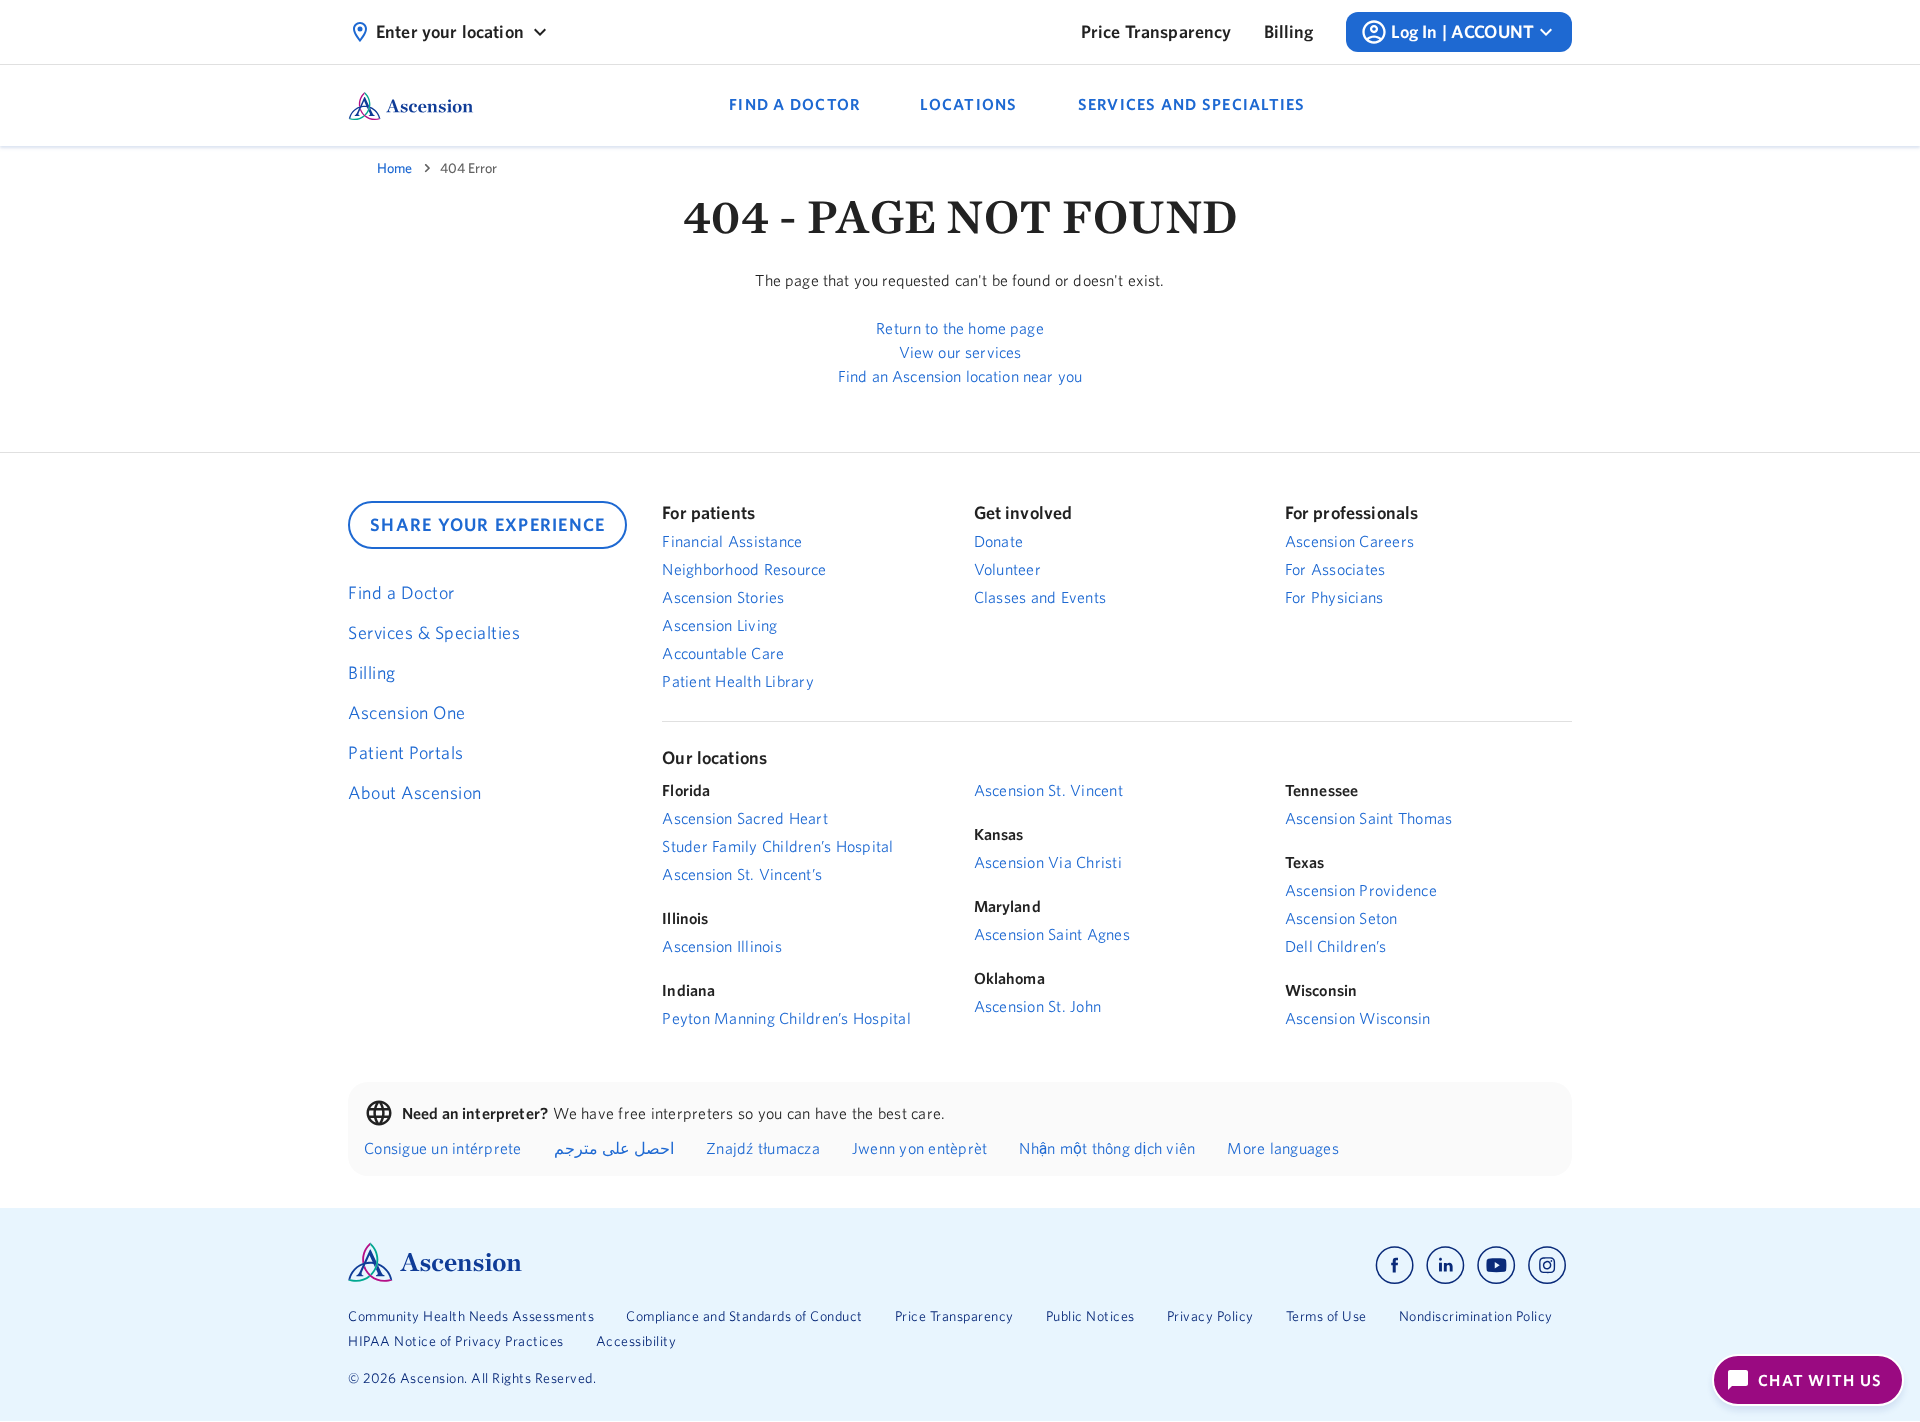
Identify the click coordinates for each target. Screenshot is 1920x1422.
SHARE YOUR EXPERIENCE (487, 524)
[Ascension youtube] (1496, 1265)
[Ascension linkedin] (1445, 1265)
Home (394, 168)
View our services (960, 352)
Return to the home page (959, 328)
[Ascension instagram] (1547, 1265)
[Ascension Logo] (435, 1277)
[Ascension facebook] (1394, 1265)
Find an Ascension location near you (960, 376)
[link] (1156, 32)
